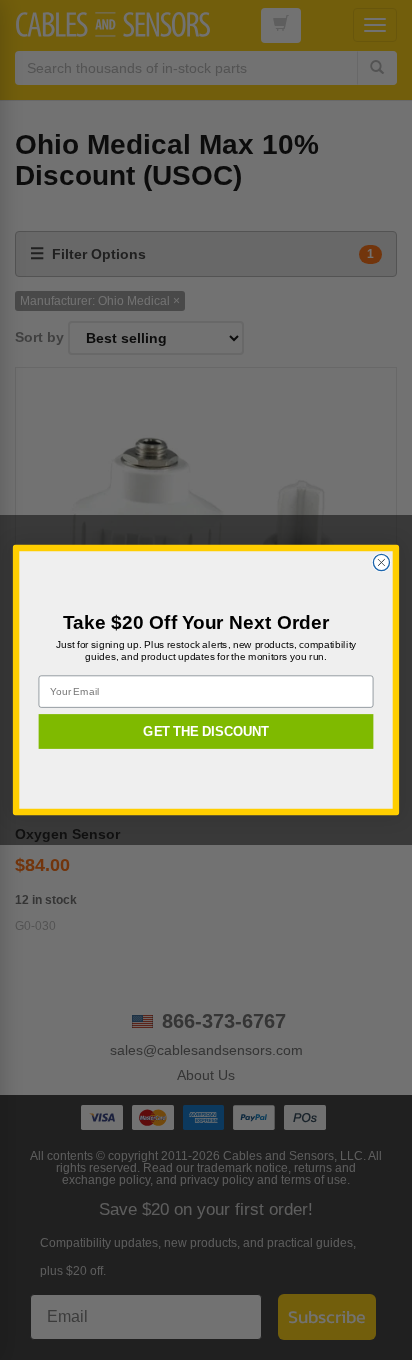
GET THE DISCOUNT (206, 731)
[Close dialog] (381, 562)
